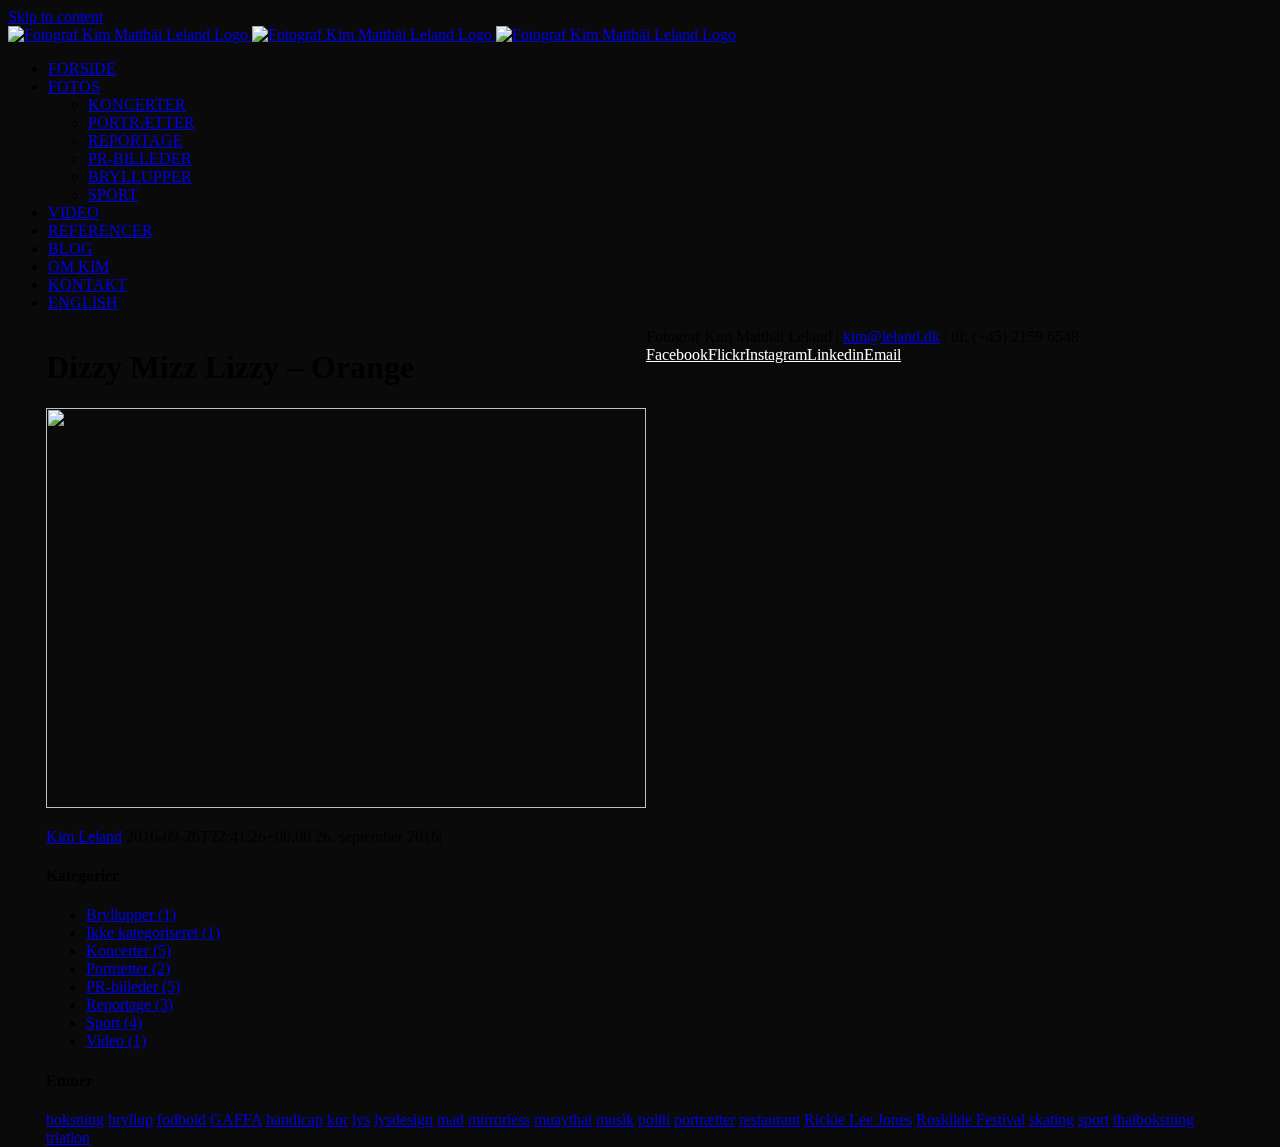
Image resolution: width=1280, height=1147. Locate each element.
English (83, 302)
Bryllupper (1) (131, 914)
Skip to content (55, 16)
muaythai (563, 1119)
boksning (75, 1119)
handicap (294, 1119)
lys (361, 1119)
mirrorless (499, 1119)
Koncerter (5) (128, 950)
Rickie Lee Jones (858, 1119)
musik (615, 1119)
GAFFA (236, 1119)
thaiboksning (1153, 1119)
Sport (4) (114, 1022)
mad (450, 1119)
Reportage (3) (129, 1004)
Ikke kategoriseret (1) (153, 932)
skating (1051, 1119)
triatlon (68, 1137)
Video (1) (116, 1040)
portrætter (704, 1119)
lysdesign (403, 1119)
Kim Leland (84, 836)
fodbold (181, 1119)
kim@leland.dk (891, 336)
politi (654, 1119)
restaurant (769, 1119)
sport (1093, 1119)
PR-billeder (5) (133, 986)
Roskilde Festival (970, 1119)
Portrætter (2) (128, 968)
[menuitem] (660, 69)
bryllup (130, 1119)
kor (337, 1119)
